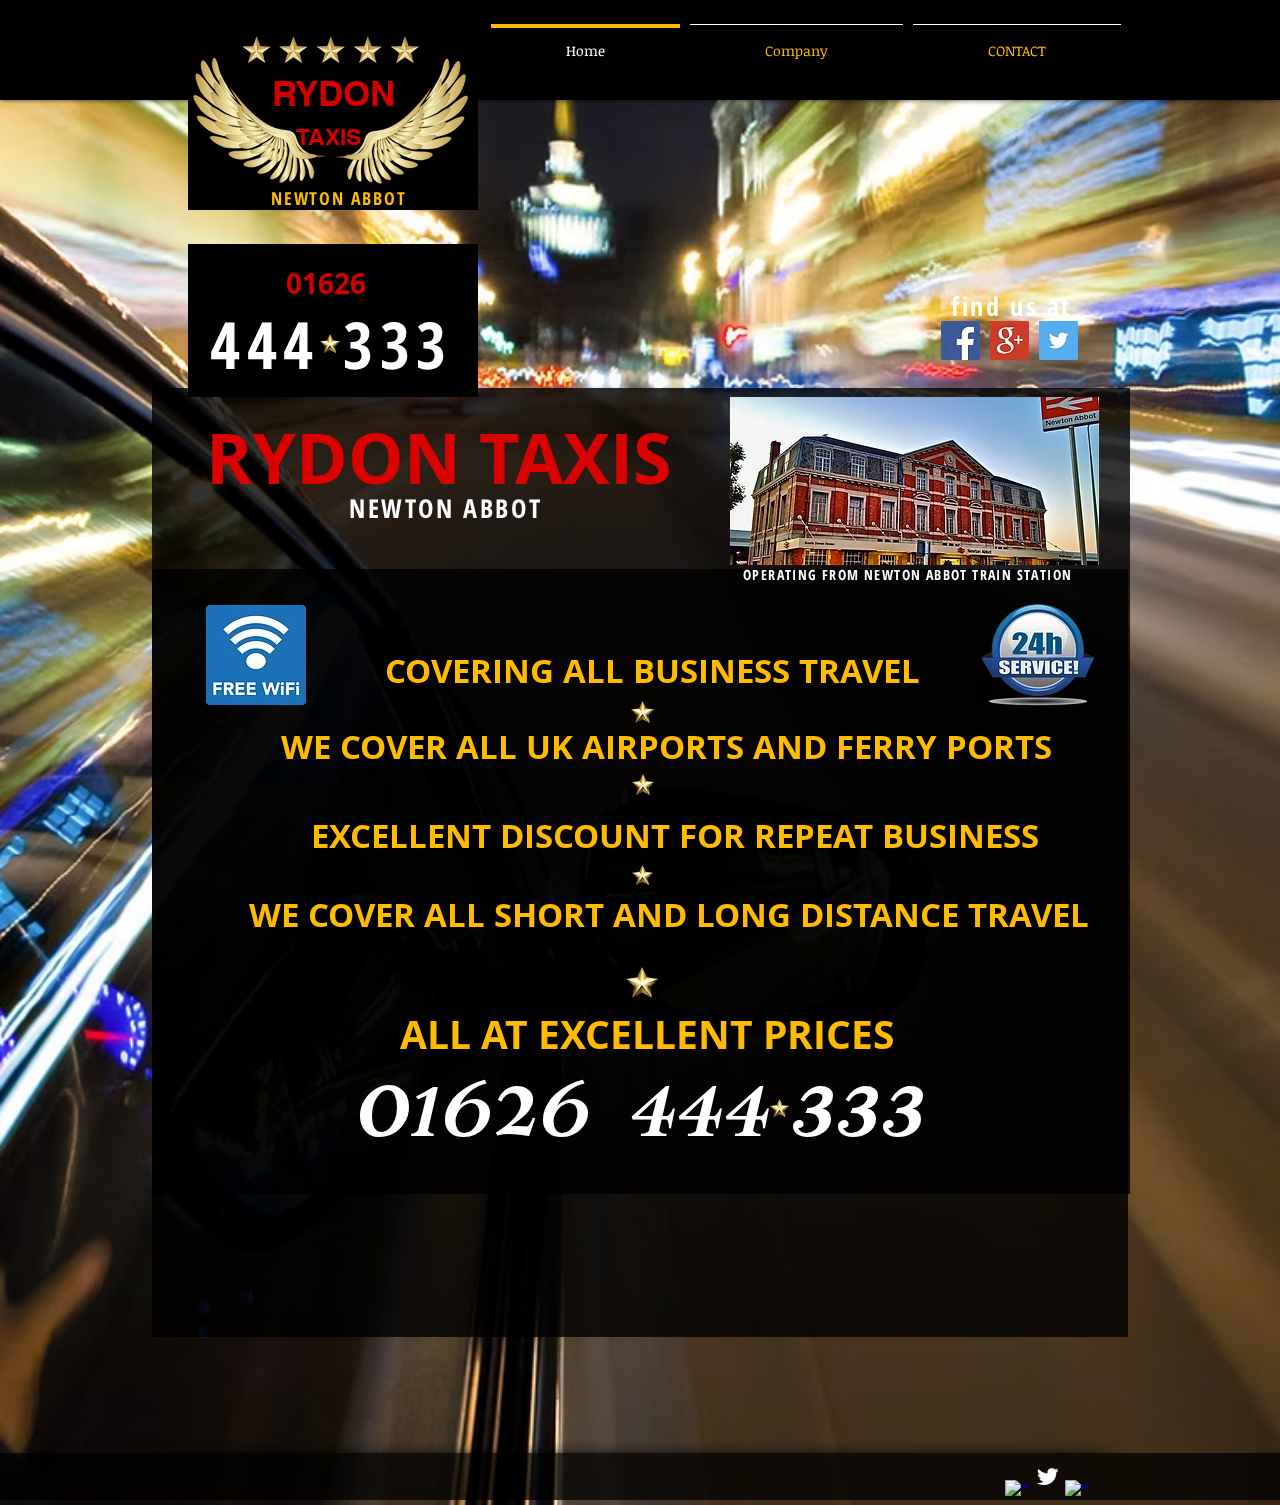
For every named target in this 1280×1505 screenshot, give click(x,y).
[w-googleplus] (1077, 1492)
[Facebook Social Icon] (960, 340)
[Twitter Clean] (1047, 1476)
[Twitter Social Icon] (1058, 340)
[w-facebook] (1017, 1492)
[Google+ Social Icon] (1009, 340)
